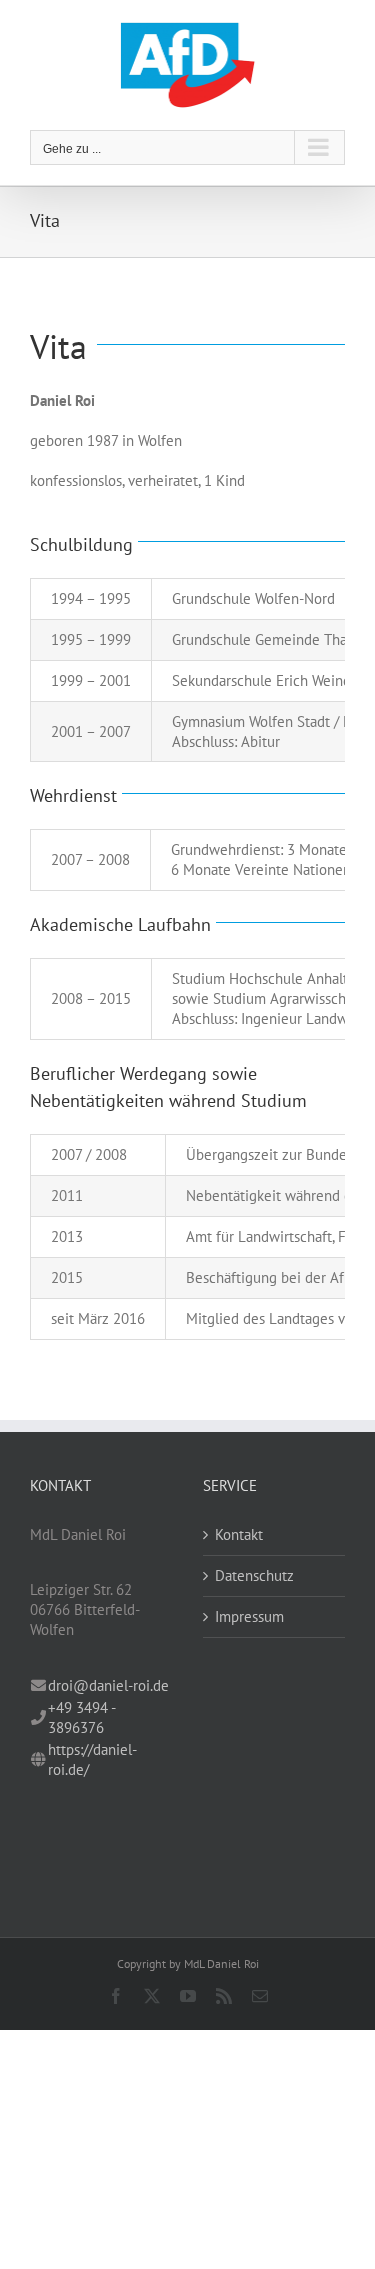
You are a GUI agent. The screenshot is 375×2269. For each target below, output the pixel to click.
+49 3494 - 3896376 (81, 1717)
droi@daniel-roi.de (108, 1685)
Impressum (249, 1616)
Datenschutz (254, 1575)
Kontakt (239, 1534)
